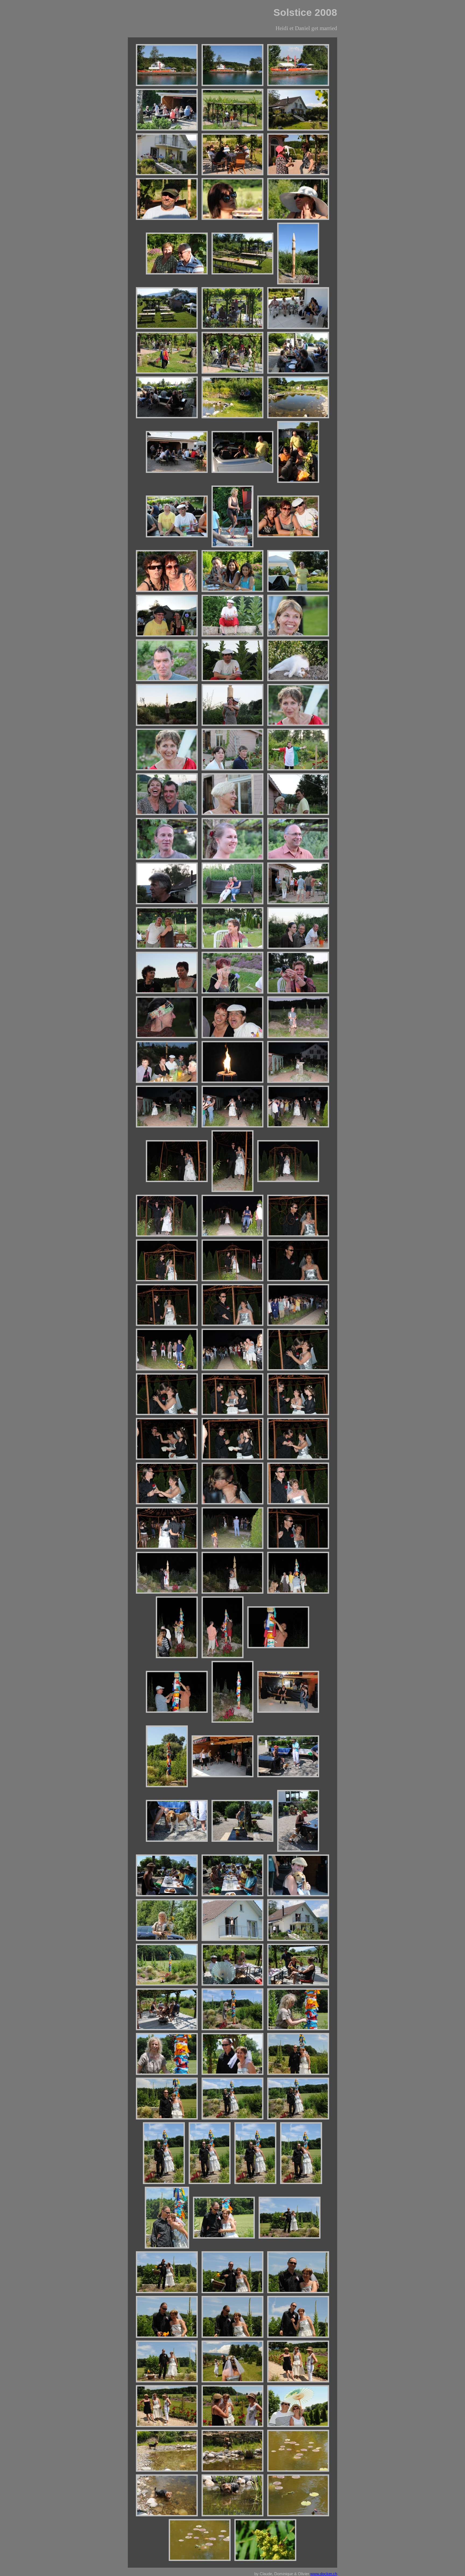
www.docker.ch (324, 2574)
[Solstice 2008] (167, 65)
